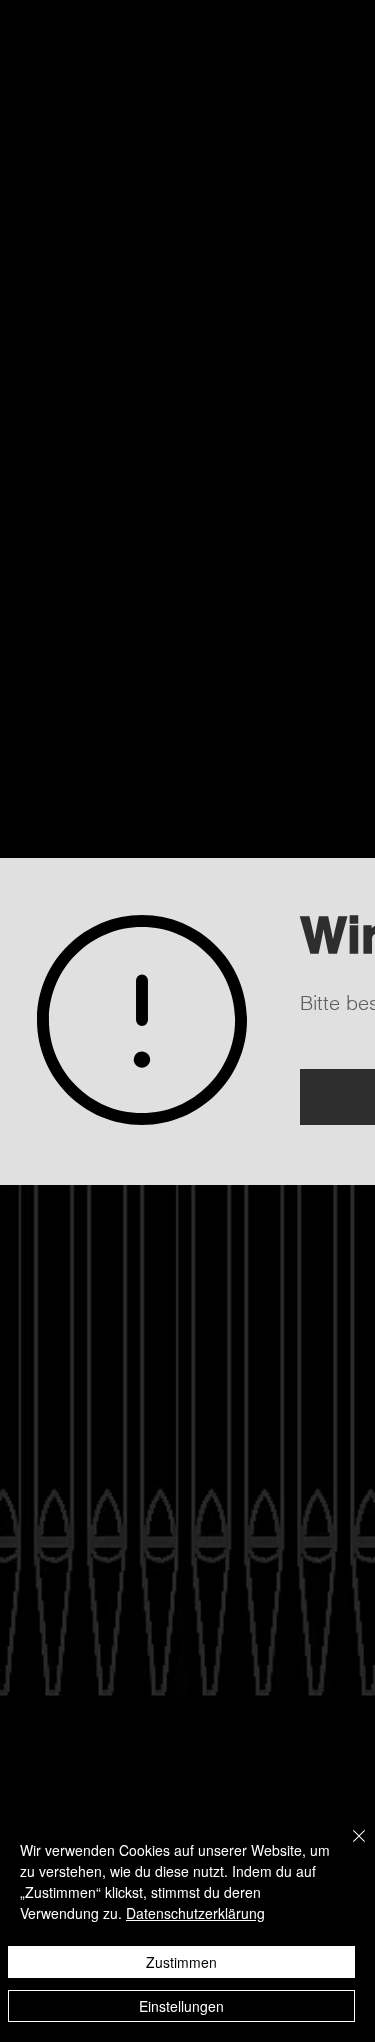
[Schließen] (347, 1848)
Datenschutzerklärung (195, 1913)
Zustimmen (181, 1962)
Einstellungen (181, 2006)
